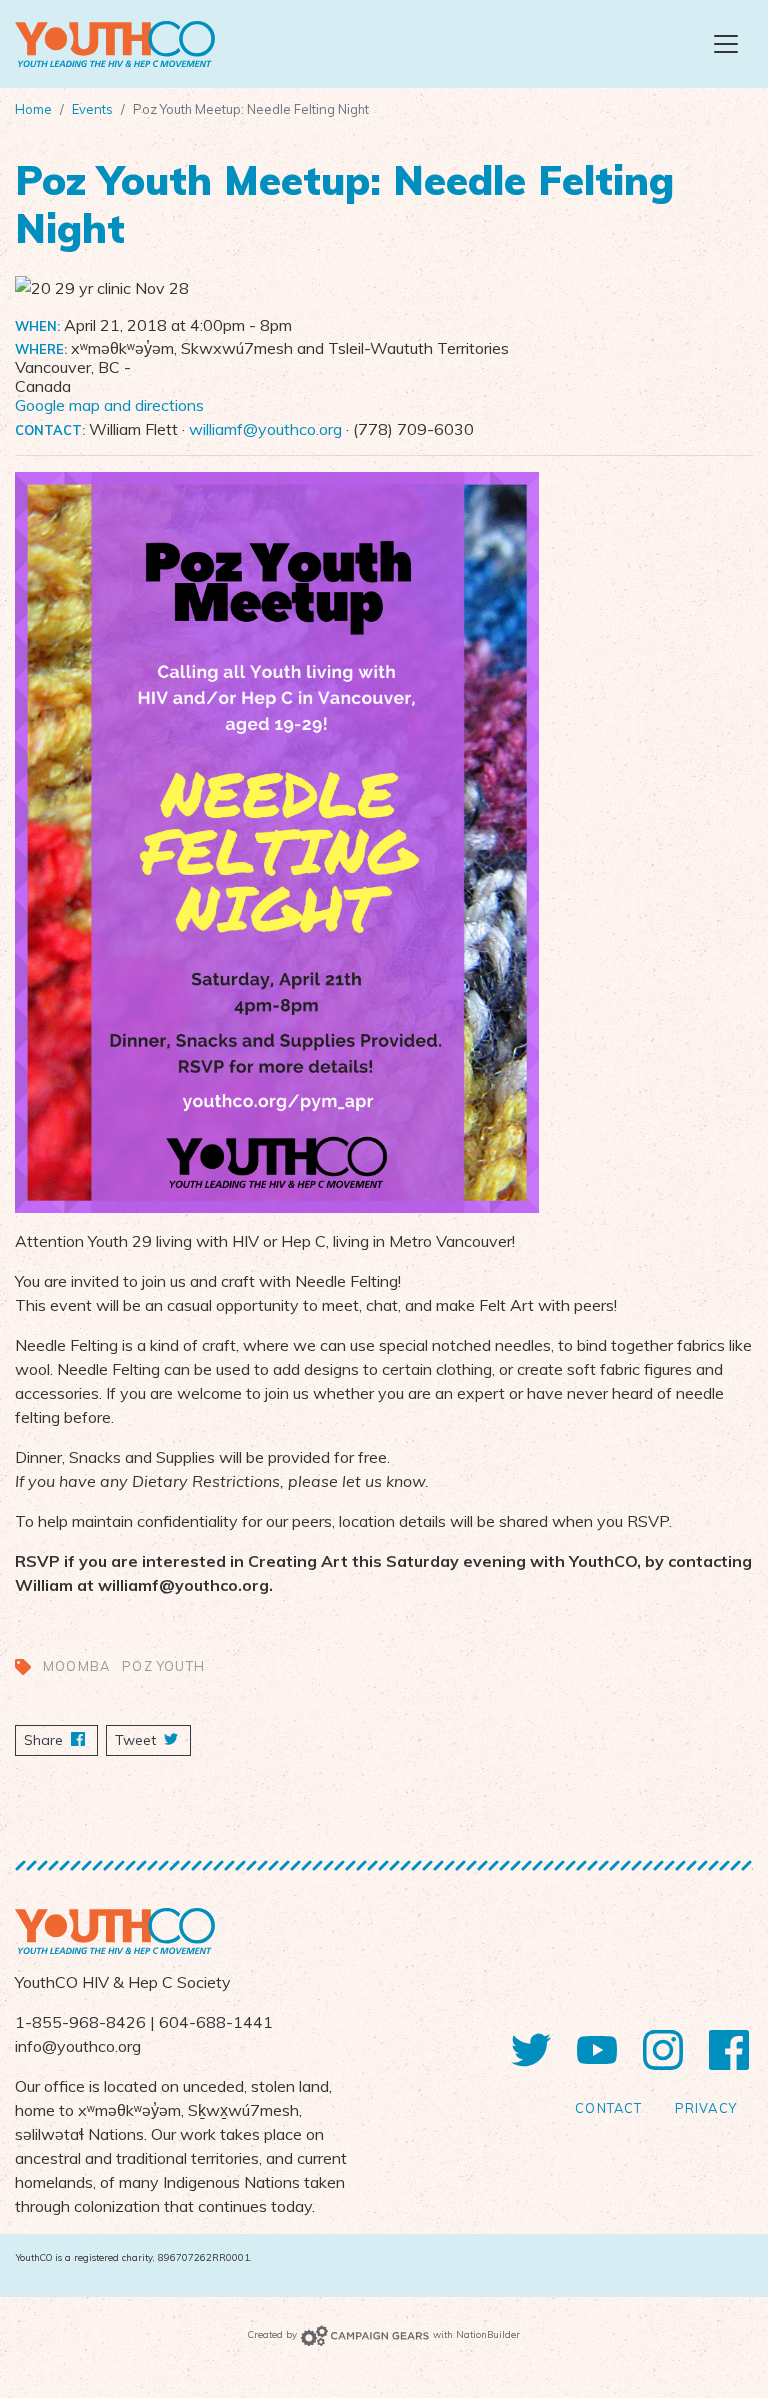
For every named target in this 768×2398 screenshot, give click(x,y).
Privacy (706, 2108)
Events (92, 109)
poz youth (163, 1666)
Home (33, 109)
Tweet (137, 1740)
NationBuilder (488, 2334)
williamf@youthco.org (265, 429)
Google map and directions (109, 405)
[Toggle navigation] (726, 44)
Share (61, 1740)
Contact (608, 2108)
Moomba (76, 1666)
